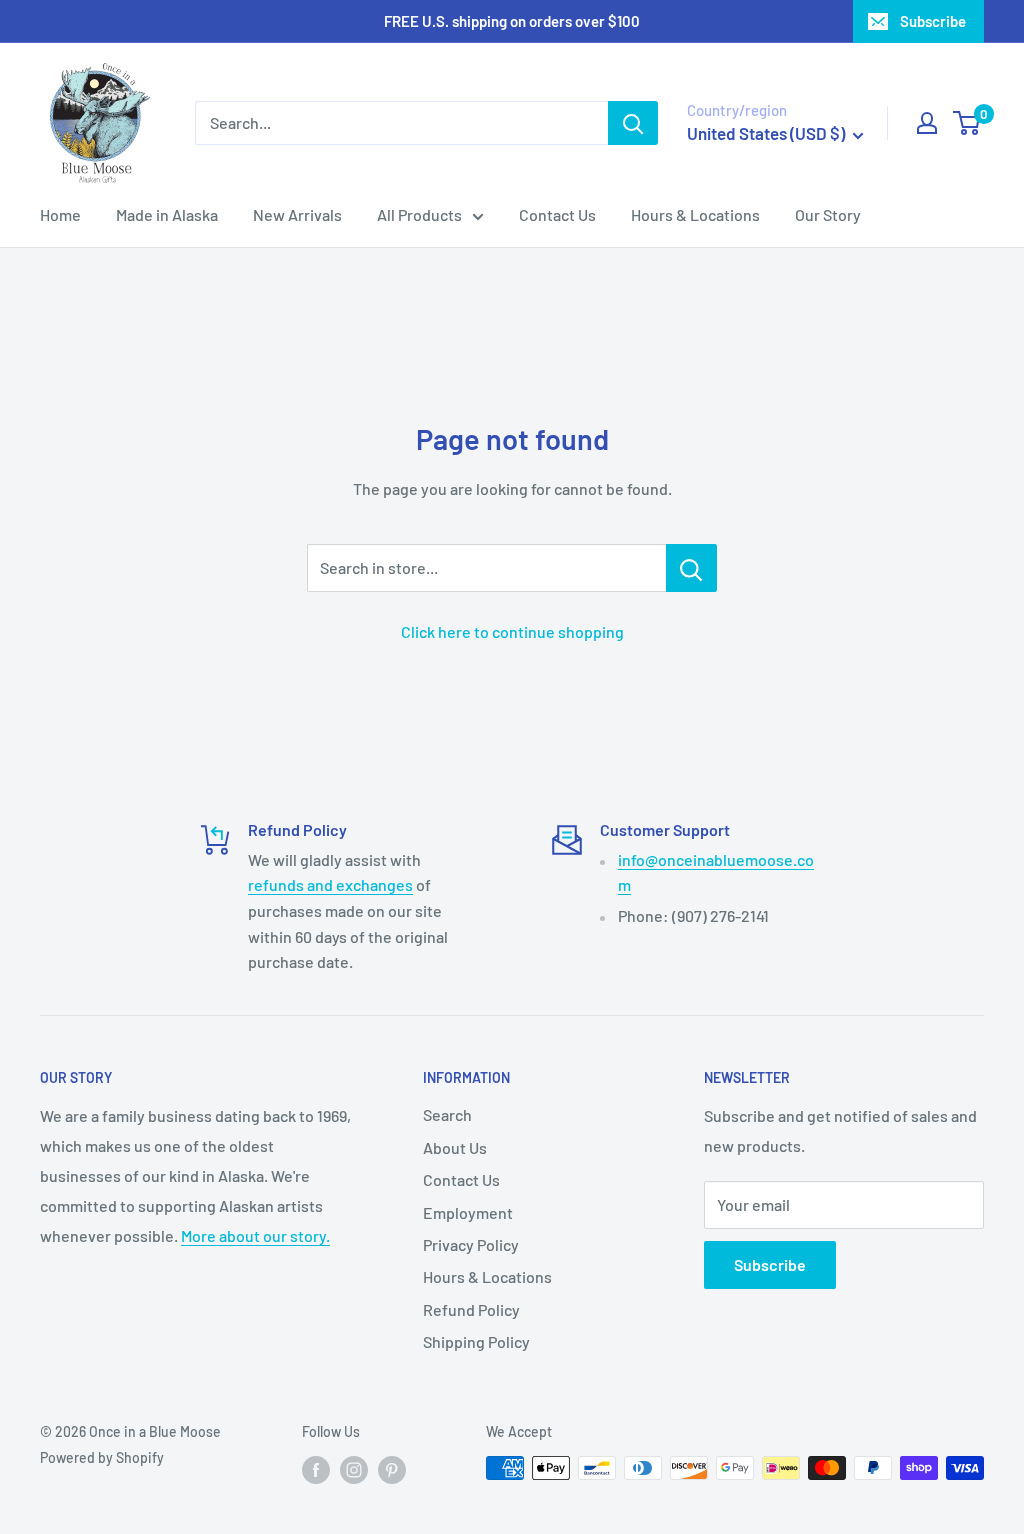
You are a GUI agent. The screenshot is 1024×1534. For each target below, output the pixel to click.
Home (60, 214)
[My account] (927, 123)
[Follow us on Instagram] (354, 1470)
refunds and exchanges (330, 884)
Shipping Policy (476, 1341)
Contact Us (557, 214)
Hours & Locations (695, 214)
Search (447, 1114)
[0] (967, 123)
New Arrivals (297, 214)
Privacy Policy (471, 1244)
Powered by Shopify (102, 1457)
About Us (455, 1147)
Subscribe (933, 21)
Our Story (828, 214)
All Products (419, 214)
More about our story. (255, 1235)
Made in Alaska (167, 214)
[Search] (633, 123)
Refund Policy (471, 1309)
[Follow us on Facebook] (316, 1470)
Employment (468, 1212)
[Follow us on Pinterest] (392, 1470)
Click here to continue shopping (512, 631)
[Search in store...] (691, 568)
